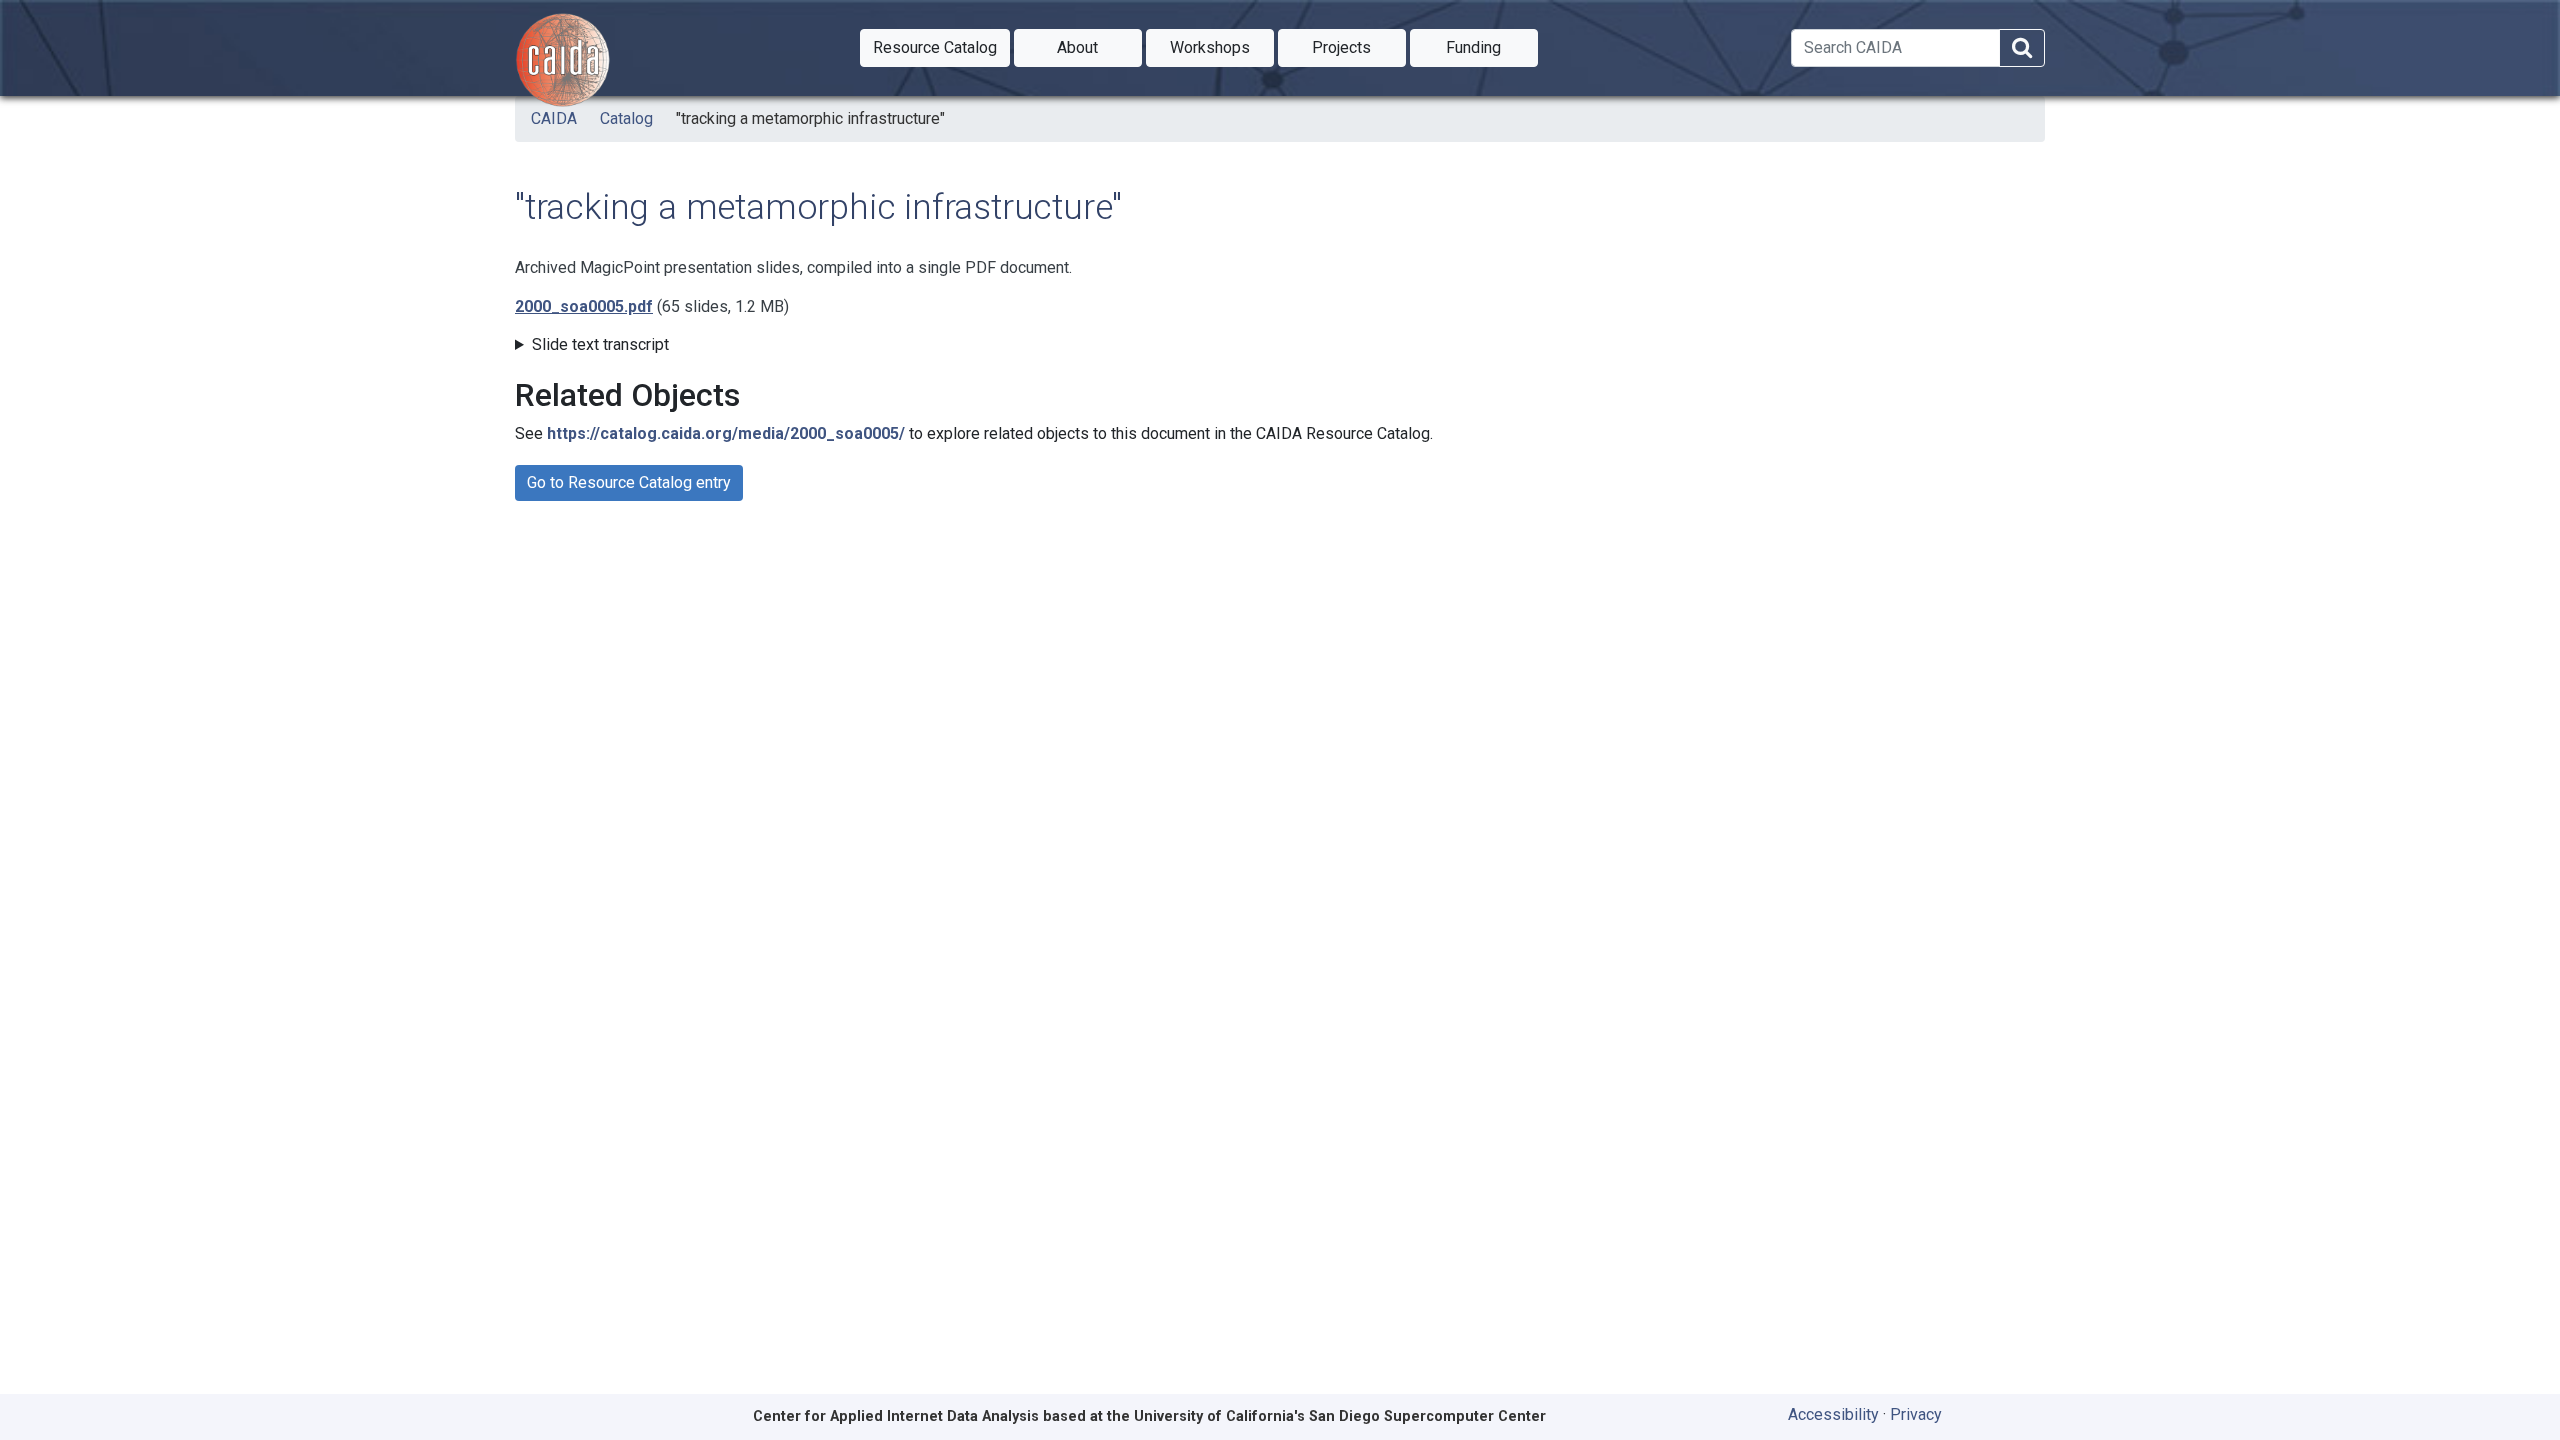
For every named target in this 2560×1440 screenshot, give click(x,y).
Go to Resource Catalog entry (629, 482)
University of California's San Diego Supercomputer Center (1340, 1416)
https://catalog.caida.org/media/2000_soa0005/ (726, 433)
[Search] (2022, 48)
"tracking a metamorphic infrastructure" (810, 118)
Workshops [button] (1222, 47)
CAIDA (554, 118)
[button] (935, 48)
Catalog (626, 118)
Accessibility (1833, 1414)
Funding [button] (1492, 47)
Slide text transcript (600, 344)
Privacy (1916, 1414)
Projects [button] (1359, 47)
